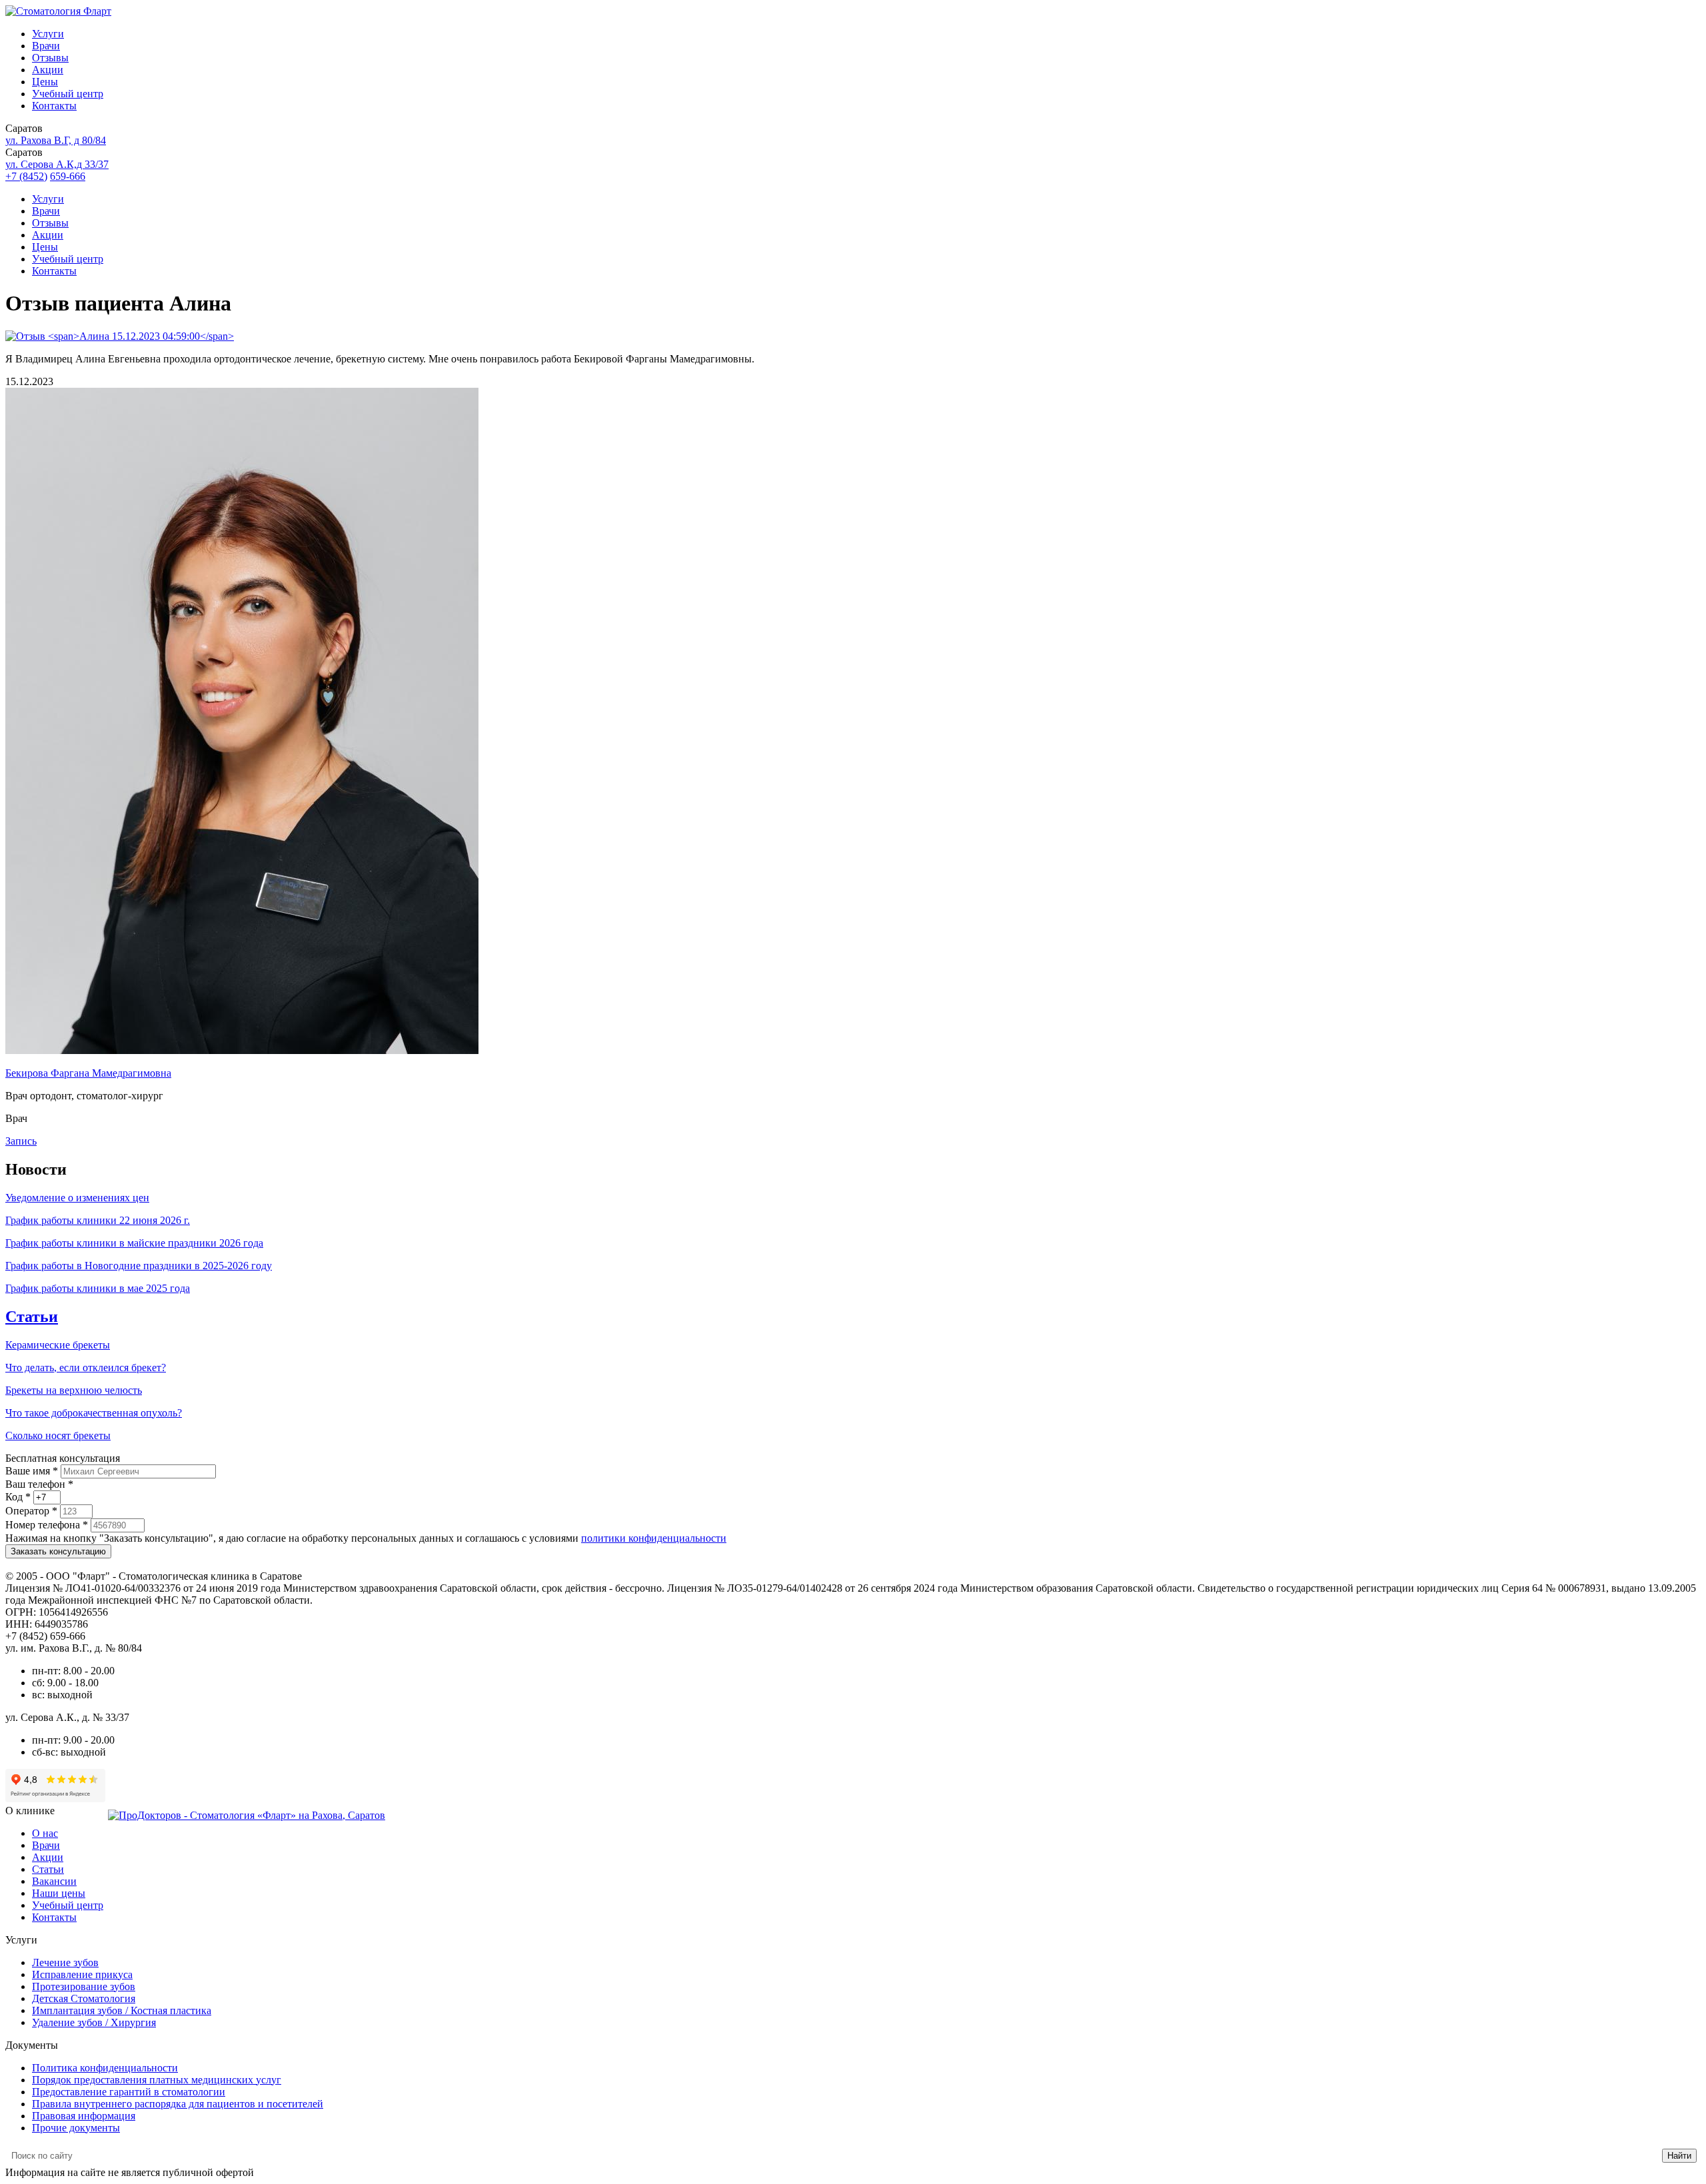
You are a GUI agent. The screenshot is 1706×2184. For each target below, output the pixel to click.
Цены (45, 82)
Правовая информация (84, 2116)
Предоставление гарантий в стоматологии (129, 2092)
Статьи (32, 1317)
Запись (21, 1141)
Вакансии (54, 1881)
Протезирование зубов (84, 1986)
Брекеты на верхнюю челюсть (74, 1390)
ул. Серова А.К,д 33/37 (57, 164)
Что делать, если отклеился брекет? (86, 1367)
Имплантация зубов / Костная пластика (122, 2010)
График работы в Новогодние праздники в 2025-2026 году (139, 1266)
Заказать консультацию (58, 1551)
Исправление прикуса (82, 1974)
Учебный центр (68, 94)
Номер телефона (47, 1525)
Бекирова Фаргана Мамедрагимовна (88, 1073)
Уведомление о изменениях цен (77, 1198)
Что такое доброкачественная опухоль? (94, 1413)
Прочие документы (76, 2128)
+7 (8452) (26, 176)
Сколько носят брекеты (58, 1435)
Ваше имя (32, 1471)
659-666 (68, 176)
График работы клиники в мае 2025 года (98, 1288)
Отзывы (50, 58)
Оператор (31, 1511)
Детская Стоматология (84, 1998)
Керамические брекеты (58, 1345)
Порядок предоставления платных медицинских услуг (157, 2080)
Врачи (46, 46)
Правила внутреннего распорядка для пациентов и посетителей (178, 2104)
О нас (45, 1833)
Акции (48, 70)
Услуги (48, 34)
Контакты (54, 106)
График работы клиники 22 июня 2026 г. (98, 1220)
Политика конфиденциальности (105, 2068)
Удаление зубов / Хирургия (94, 2022)
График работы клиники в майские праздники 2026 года (134, 1243)
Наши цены (59, 1893)
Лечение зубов (65, 1962)
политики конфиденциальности (654, 1538)
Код (18, 1497)
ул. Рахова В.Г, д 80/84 (56, 140)
